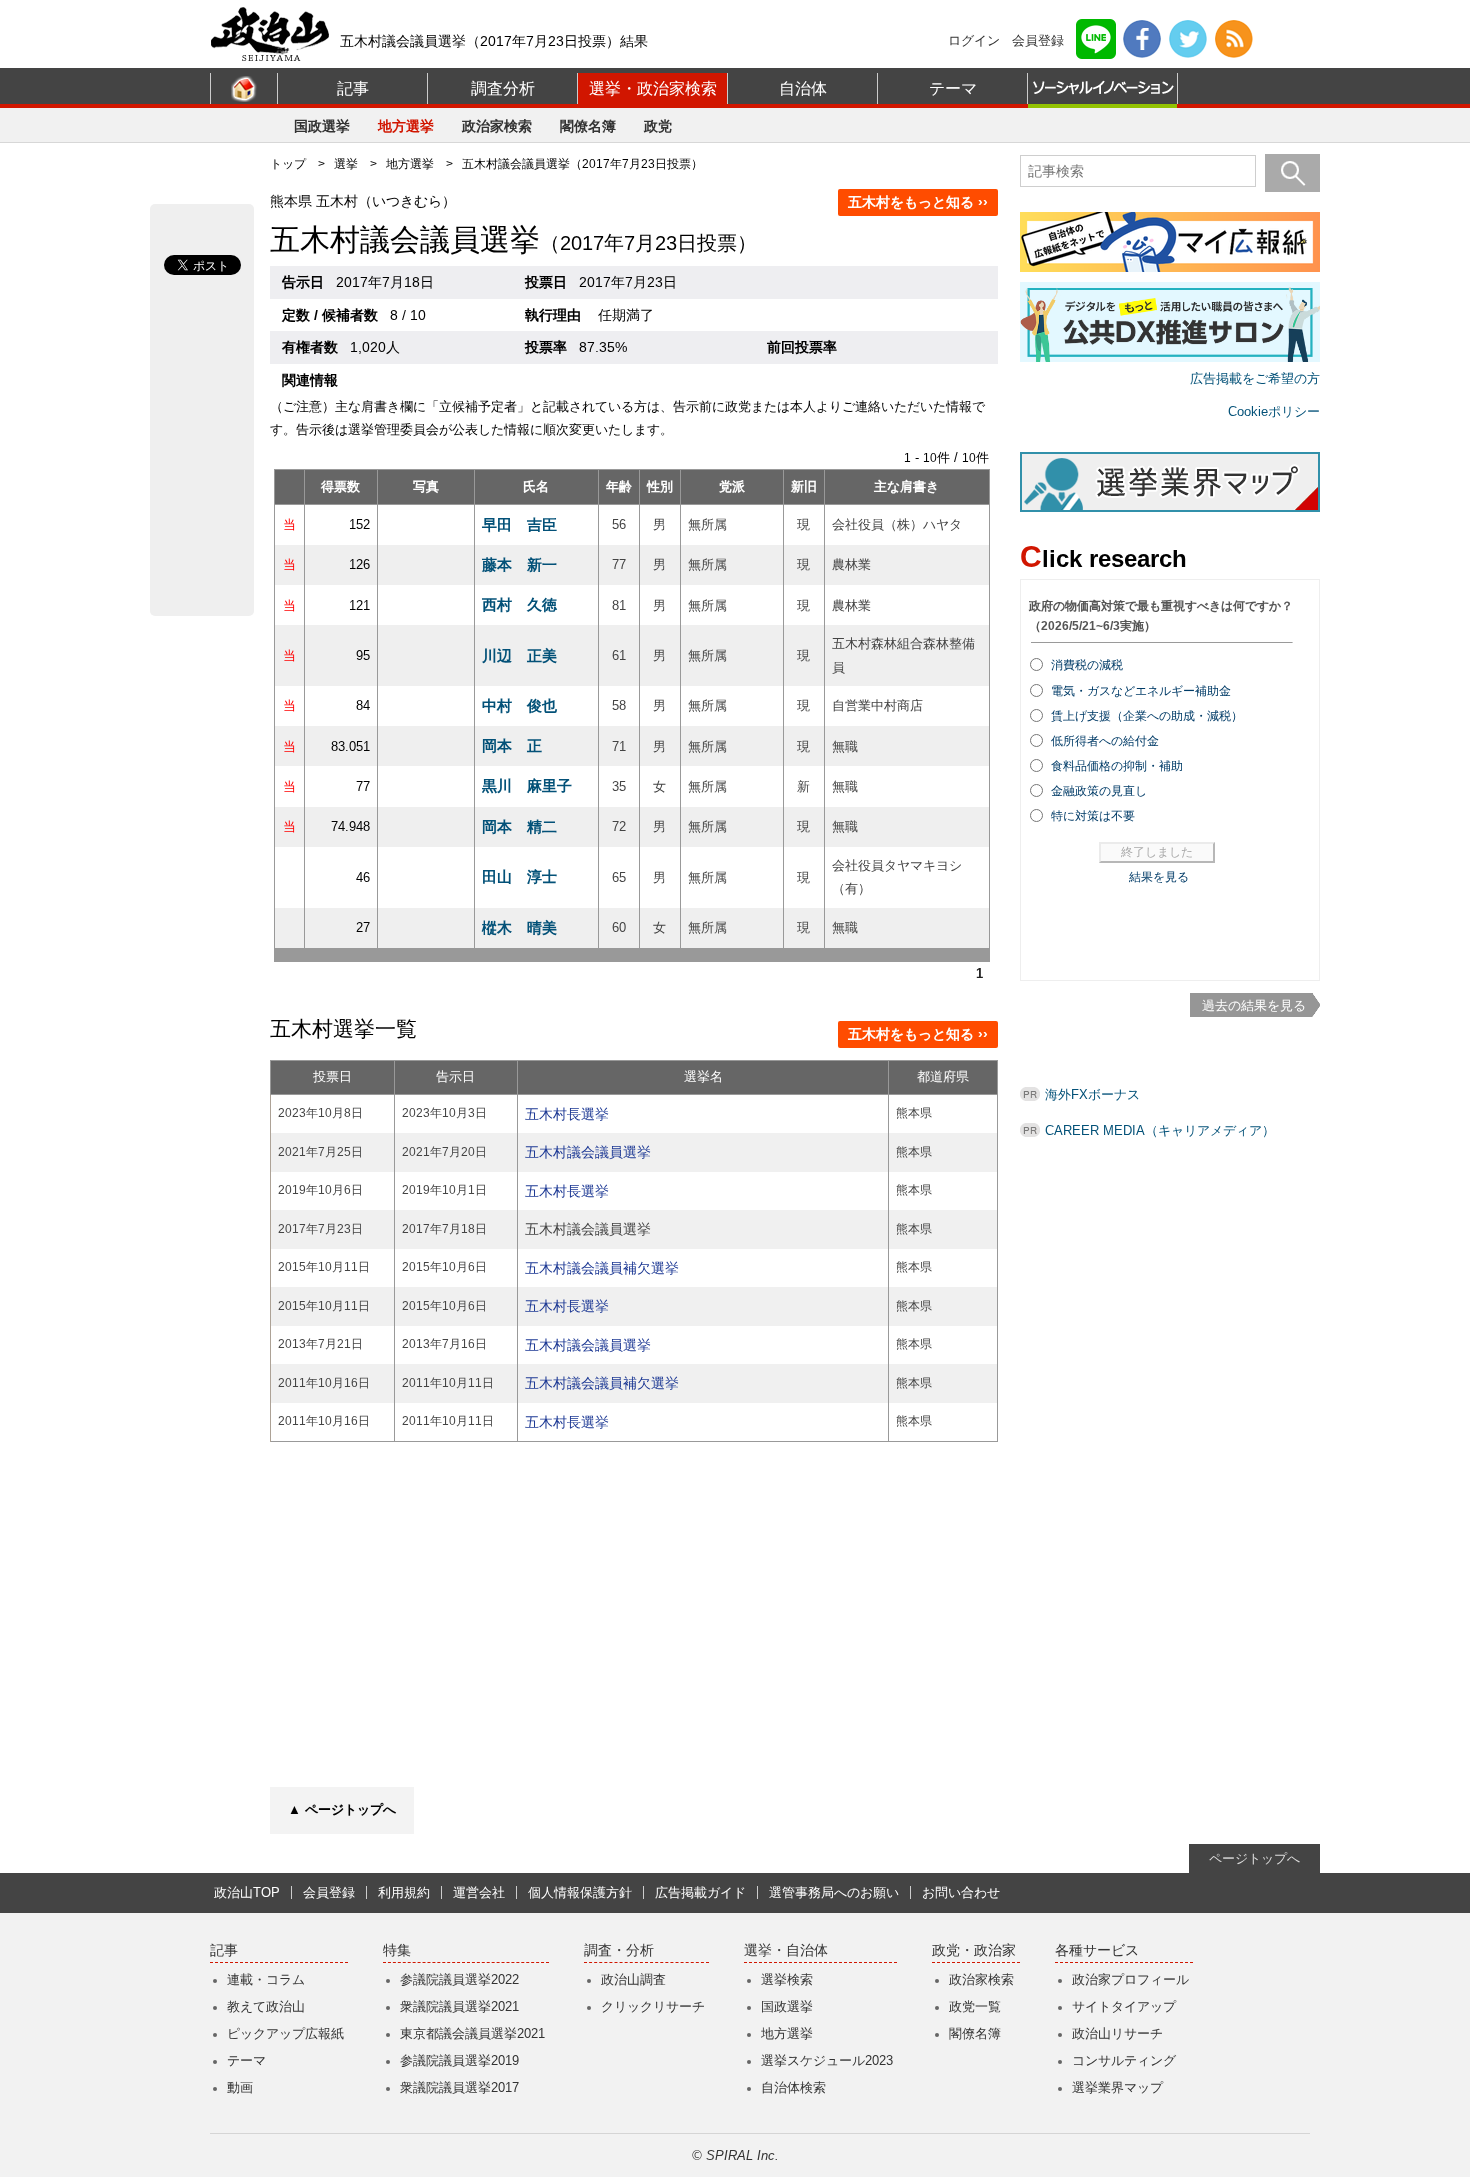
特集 (397, 1950)
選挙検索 (787, 1979)
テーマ (953, 88)
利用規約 (404, 1892)
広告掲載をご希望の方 (1255, 378)
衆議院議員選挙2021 (459, 2006)
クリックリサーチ (653, 2006)
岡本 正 (512, 745)
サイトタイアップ (1124, 2006)
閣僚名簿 (588, 126)
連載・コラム (266, 1979)
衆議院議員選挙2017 (459, 2087)
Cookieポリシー (1274, 411)
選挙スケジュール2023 (827, 2060)
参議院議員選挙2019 (459, 2060)
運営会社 (479, 1892)
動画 (240, 2087)
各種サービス (1097, 1950)
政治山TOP (247, 1892)
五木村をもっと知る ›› (918, 202)
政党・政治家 (974, 1950)
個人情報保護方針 (580, 1892)
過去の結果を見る (1254, 1005)
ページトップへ (1254, 1858)
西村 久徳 (519, 604)
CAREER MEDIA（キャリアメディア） (1160, 1130)
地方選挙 (406, 126)
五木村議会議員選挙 (588, 1152)
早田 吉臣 (519, 524)
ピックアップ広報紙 (285, 2033)
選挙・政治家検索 (653, 88)
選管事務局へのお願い (834, 1892)
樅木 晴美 (519, 927)
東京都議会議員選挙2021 (472, 2033)
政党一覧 (975, 2006)
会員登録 (1038, 40)
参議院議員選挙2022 (459, 1979)
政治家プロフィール (1130, 1979)
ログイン (974, 40)
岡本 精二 (519, 826)
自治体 (803, 88)
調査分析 (503, 88)
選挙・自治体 (786, 1950)
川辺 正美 (519, 655)
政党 (658, 126)
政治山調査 (633, 1979)
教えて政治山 (266, 2006)
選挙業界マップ (1117, 2087)
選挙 (346, 164)
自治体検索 (793, 2087)
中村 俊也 (519, 705)
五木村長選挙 (567, 1114)
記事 (353, 88)
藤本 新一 (519, 564)
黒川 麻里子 (527, 785)
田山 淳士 (519, 876)
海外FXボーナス (1092, 1094)
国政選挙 (322, 126)
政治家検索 (497, 126)
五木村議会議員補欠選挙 (602, 1268)
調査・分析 (619, 1950)
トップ (288, 164)
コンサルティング (1124, 2060)
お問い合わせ (961, 1892)
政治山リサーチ (1117, 2033)
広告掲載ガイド (700, 1892)
